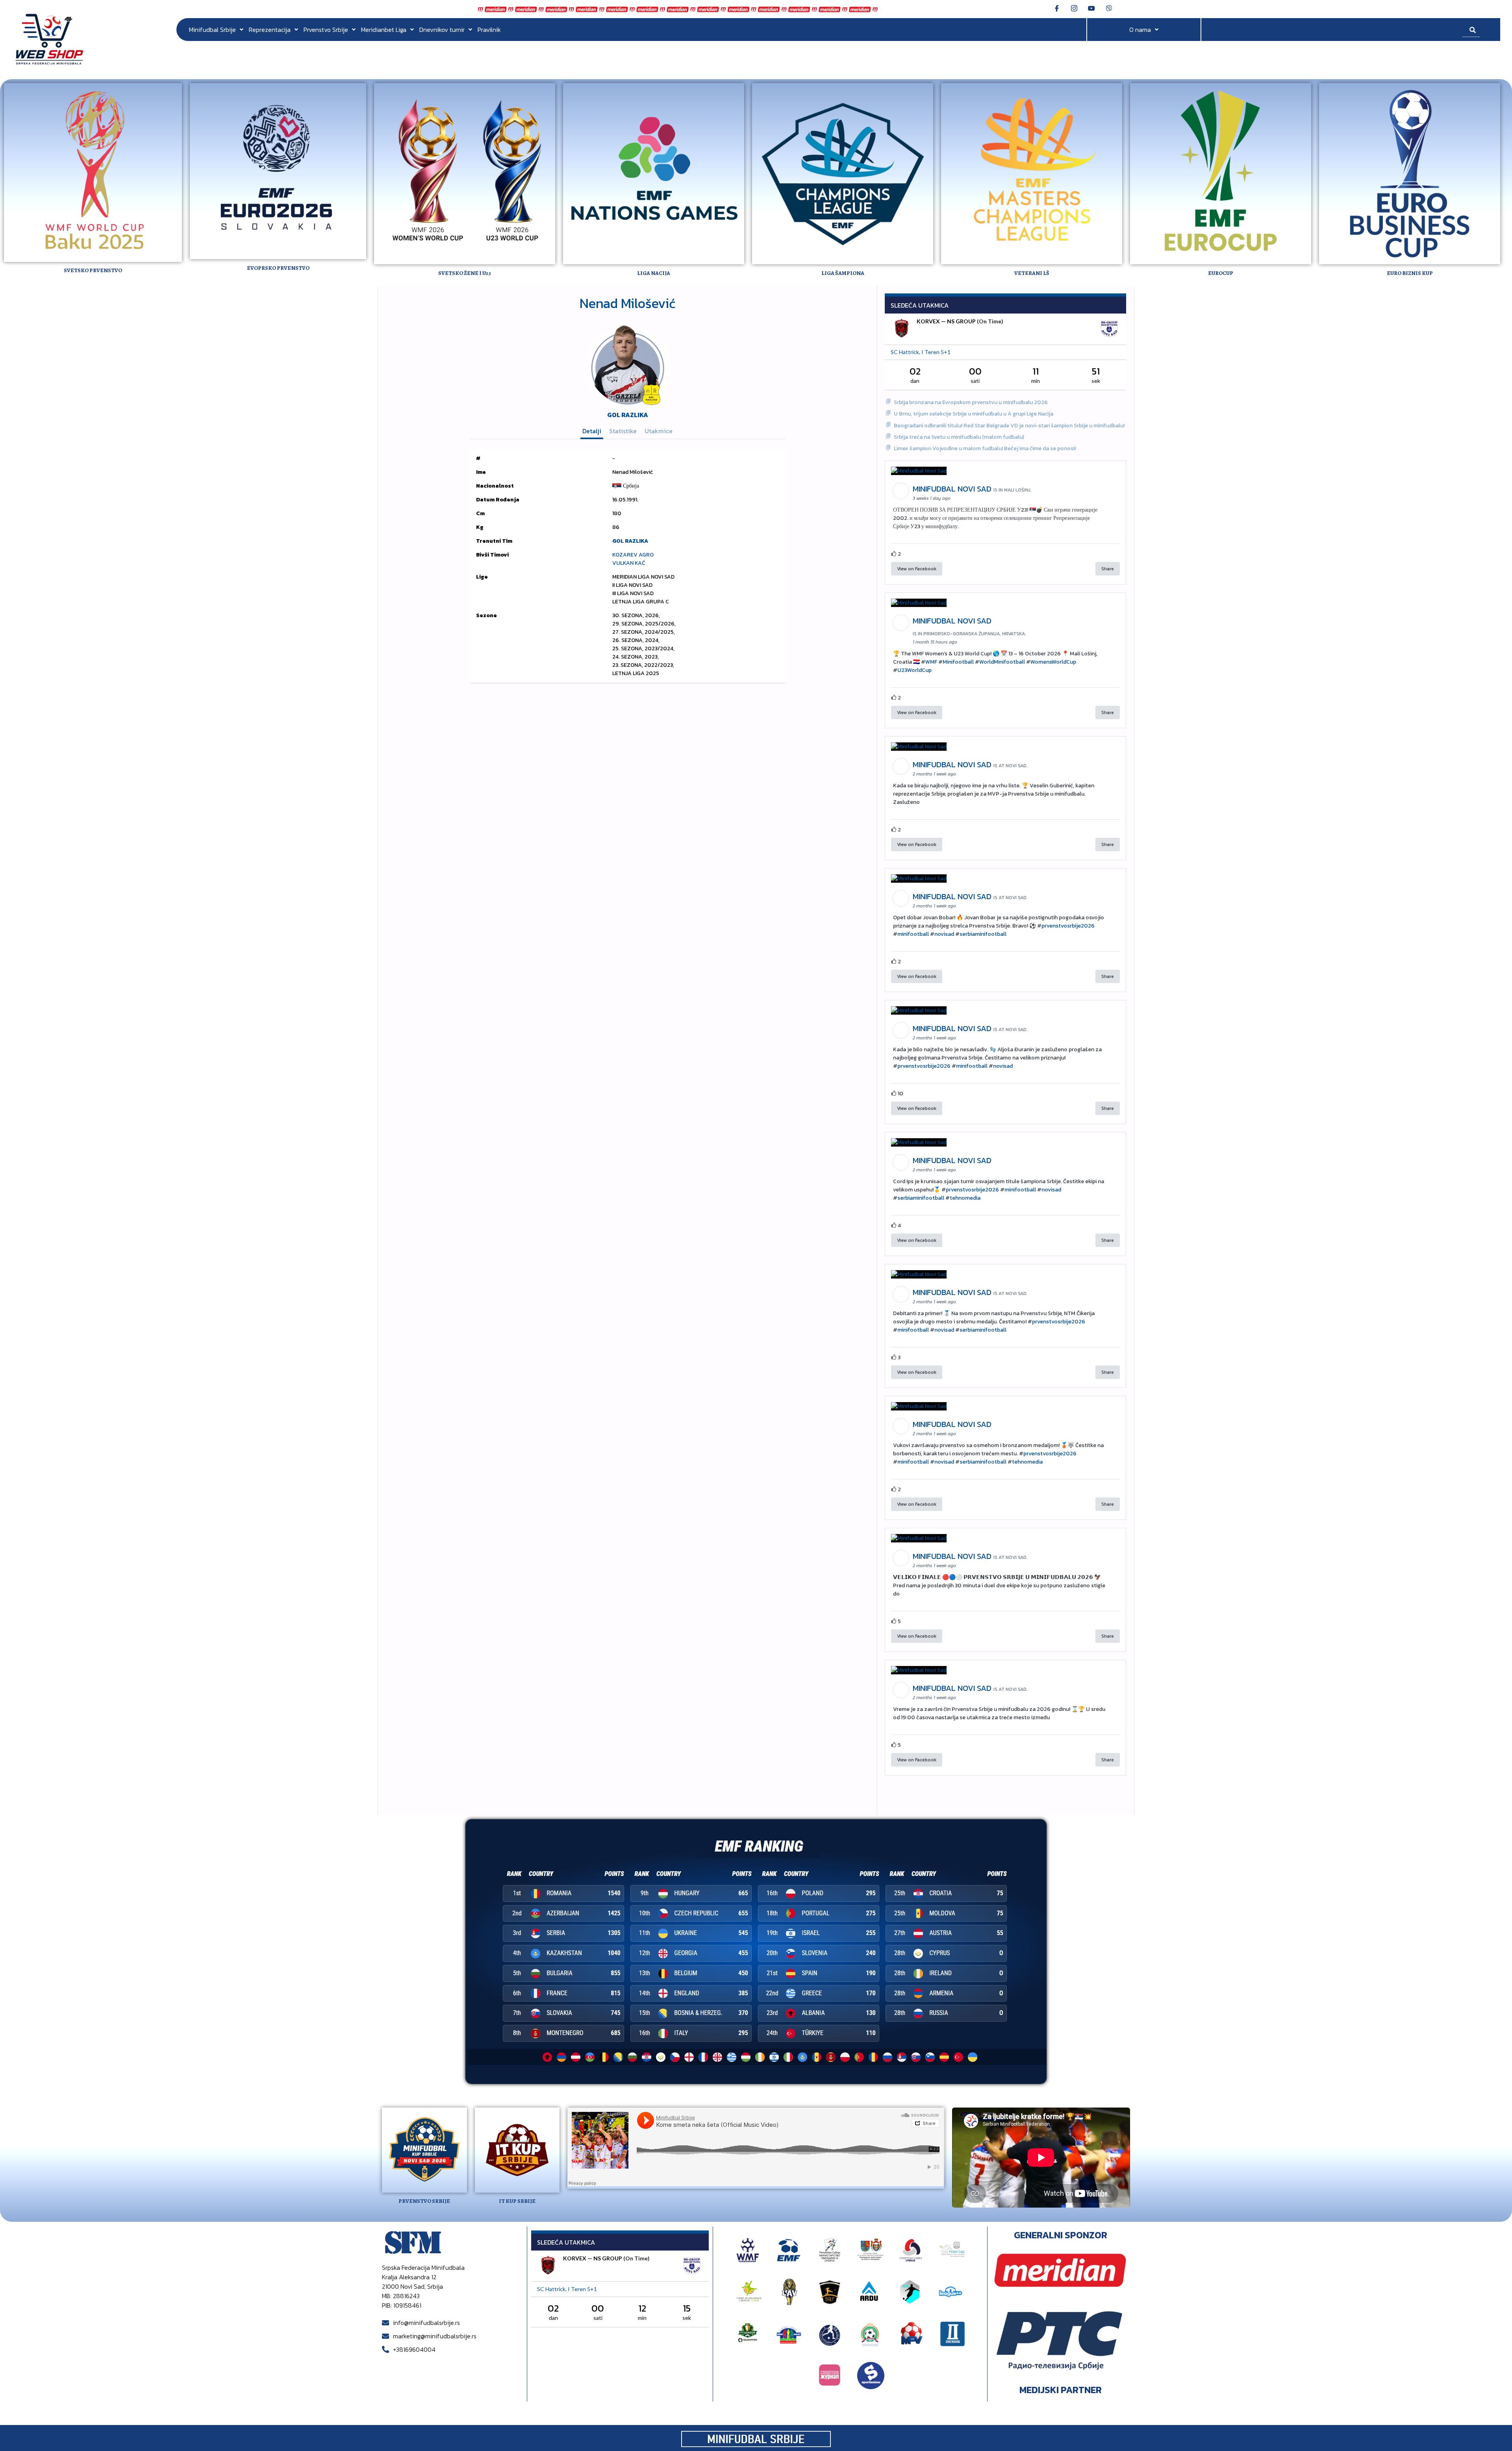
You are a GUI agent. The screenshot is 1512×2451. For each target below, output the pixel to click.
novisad (944, 934)
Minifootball (958, 662)
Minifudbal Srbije (212, 30)
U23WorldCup (914, 670)
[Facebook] (1057, 8)
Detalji (592, 431)
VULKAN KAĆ (629, 563)
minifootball (913, 934)
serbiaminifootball (983, 934)
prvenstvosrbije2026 (1068, 926)
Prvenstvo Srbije (326, 30)
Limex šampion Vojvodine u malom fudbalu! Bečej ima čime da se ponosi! (985, 448)
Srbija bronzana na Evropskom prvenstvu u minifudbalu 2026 (971, 402)
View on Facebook (917, 569)
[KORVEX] (902, 329)
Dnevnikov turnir (442, 30)
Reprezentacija (270, 30)
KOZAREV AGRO (633, 555)
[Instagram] (1074, 8)
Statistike (623, 431)
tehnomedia (965, 1198)
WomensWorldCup (1053, 662)
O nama (1140, 30)
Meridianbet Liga (384, 30)
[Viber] (1109, 8)
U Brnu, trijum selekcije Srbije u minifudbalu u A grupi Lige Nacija (974, 414)
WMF (931, 662)
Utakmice (659, 431)
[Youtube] (1091, 8)
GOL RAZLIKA (628, 415)
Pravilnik (489, 30)
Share (1108, 569)
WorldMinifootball (1002, 662)
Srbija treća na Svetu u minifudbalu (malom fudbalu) (959, 437)
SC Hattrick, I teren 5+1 (921, 352)
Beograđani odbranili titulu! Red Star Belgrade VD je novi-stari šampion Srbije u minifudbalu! (1009, 426)
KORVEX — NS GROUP (946, 321)
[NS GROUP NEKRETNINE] (1109, 329)
